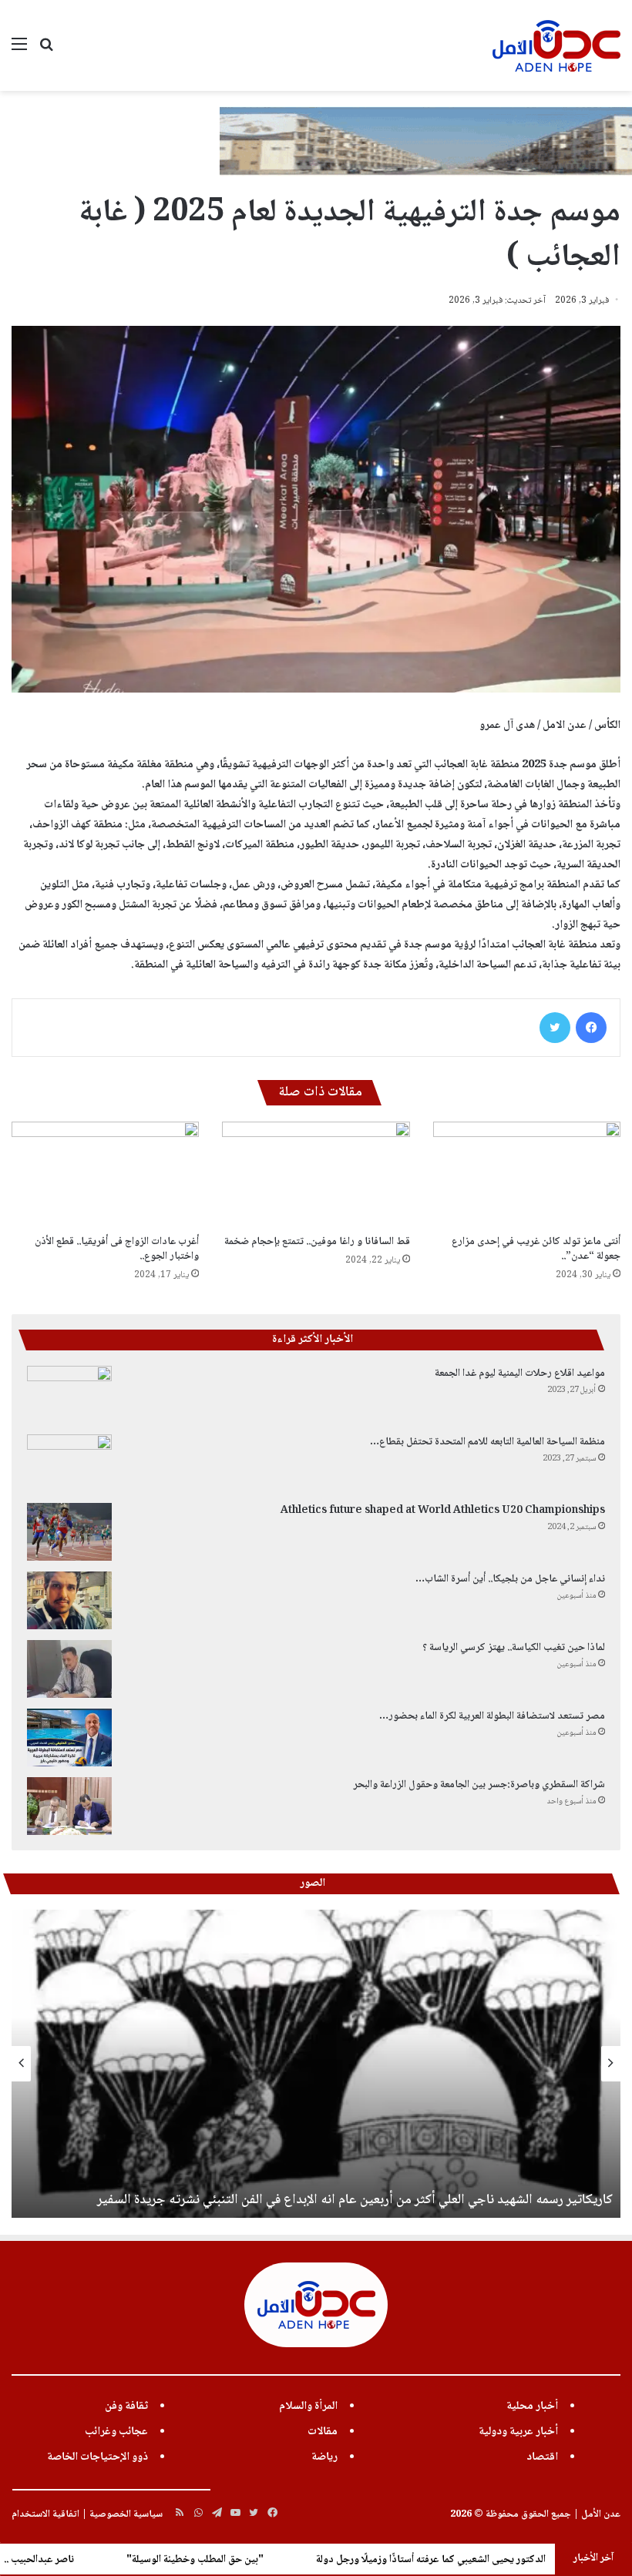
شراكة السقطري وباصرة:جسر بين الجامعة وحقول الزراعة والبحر (479, 1785)
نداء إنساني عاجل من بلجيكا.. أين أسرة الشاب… (510, 1579)
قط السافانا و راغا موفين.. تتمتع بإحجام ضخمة (317, 1242)
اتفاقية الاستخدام (45, 2514)
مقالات (323, 2432)
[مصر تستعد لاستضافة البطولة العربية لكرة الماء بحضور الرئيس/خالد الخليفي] (69, 1737)
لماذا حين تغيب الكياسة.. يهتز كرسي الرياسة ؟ (514, 1648)
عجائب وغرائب (116, 2432)
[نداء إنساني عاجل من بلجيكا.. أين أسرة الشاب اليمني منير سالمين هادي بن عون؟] (69, 1600)
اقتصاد (542, 2457)
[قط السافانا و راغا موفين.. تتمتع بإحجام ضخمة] (316, 1174)
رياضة (324, 2457)
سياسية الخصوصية (126, 2514)
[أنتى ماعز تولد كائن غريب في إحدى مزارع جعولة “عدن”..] (527, 1174)
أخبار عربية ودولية (518, 2432)
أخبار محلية (532, 2407)
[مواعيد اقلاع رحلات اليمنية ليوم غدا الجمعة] (69, 1395)
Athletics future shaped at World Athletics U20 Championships (443, 1511)
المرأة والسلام (308, 2407)
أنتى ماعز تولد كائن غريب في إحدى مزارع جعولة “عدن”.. (536, 1249)
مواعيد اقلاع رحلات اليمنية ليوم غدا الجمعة (520, 1374)
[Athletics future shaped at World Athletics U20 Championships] (69, 1532)
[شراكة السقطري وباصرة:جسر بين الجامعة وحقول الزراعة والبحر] (69, 1806)
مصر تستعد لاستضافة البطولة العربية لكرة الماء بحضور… (492, 1716)
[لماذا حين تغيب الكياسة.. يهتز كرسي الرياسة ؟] (69, 1669)
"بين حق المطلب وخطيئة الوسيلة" (288, 2560)
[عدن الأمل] (556, 45)
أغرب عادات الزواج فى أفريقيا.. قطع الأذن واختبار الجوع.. (117, 1249)
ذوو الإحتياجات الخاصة (97, 2457)
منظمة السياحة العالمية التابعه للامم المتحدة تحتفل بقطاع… (487, 1442)
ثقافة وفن (126, 2407)
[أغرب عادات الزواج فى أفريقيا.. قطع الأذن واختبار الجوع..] (105, 1174)
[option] (316, 2064)
